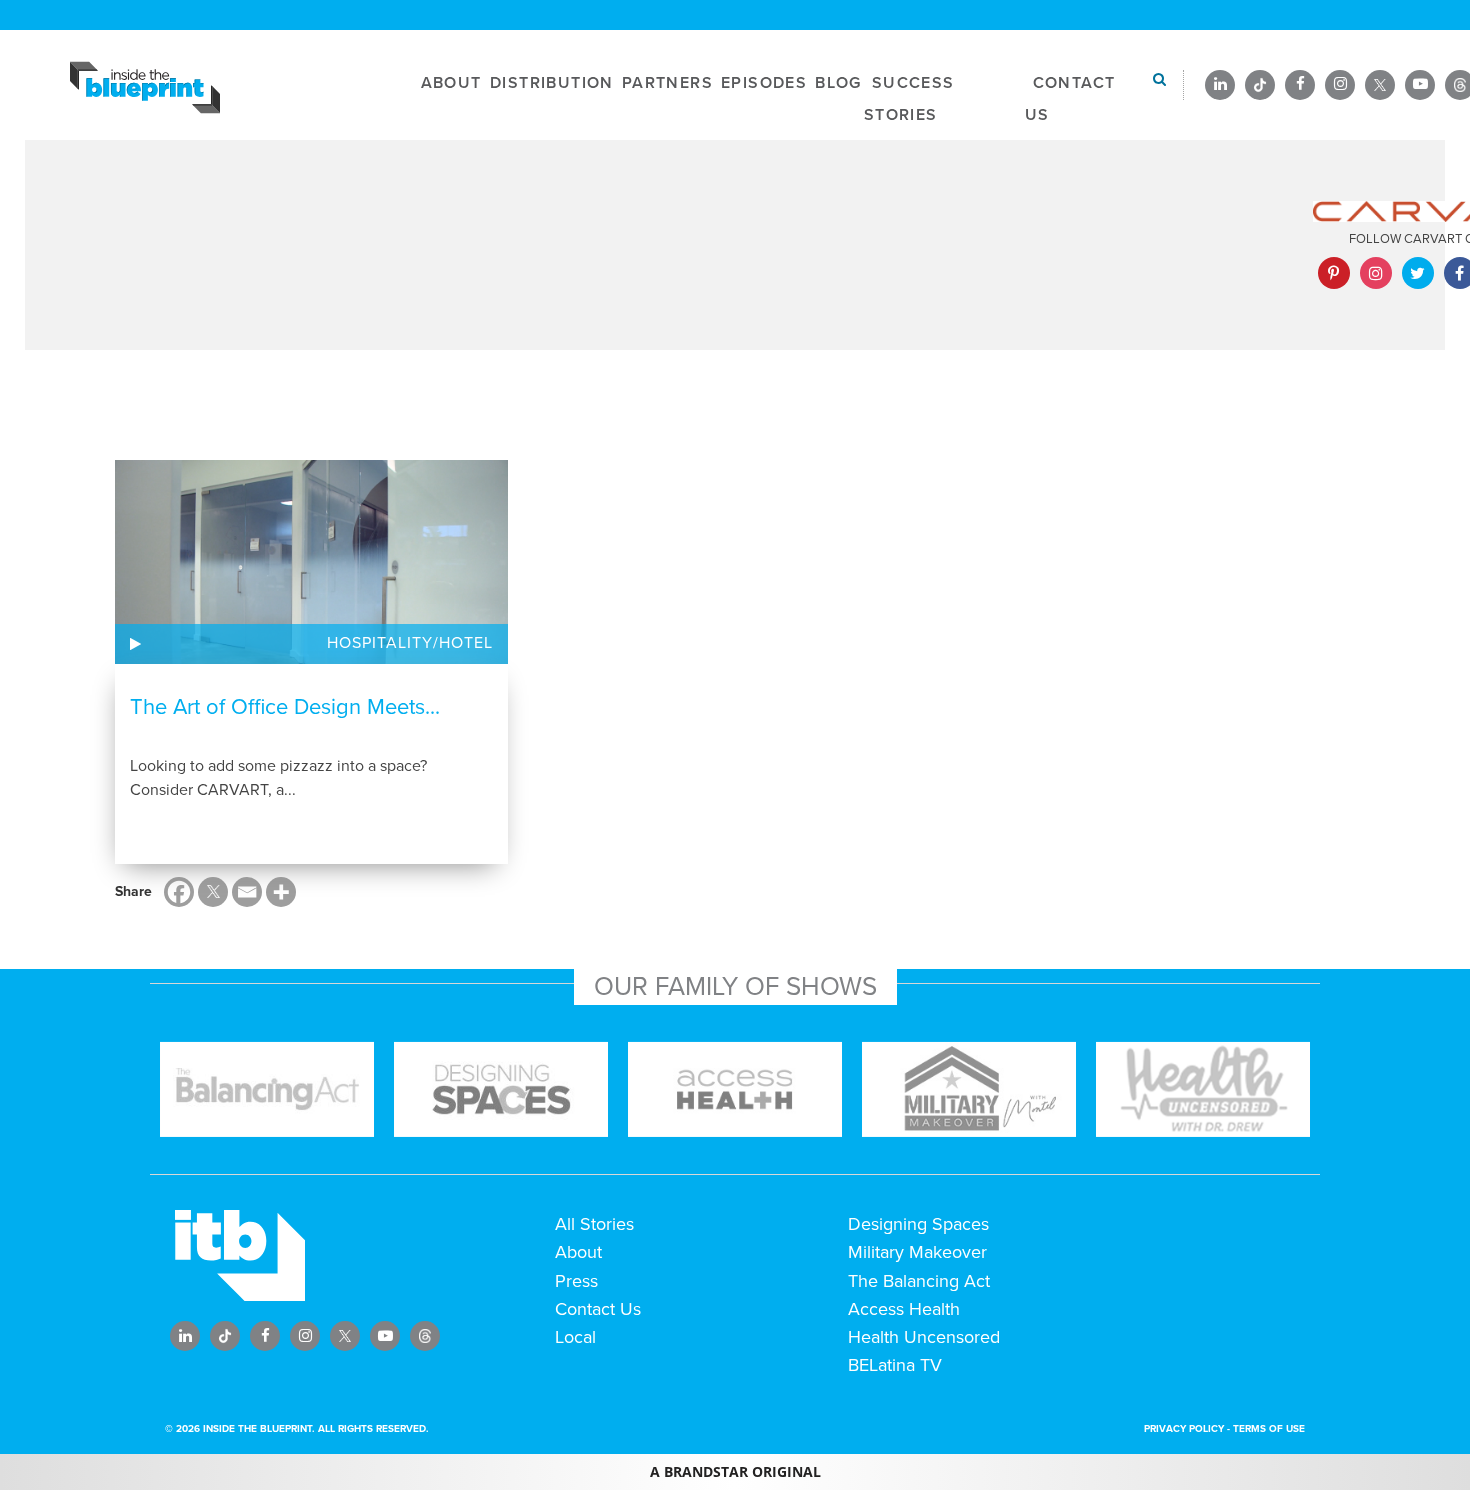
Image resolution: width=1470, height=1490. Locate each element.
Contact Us (598, 1309)
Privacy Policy (1184, 1429)
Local (575, 1337)
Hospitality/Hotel (410, 643)
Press (576, 1281)
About (578, 1252)
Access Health (904, 1309)
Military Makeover (917, 1252)
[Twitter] (213, 892)
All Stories (594, 1224)
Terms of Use (1269, 1429)
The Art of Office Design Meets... (285, 707)
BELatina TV (895, 1365)
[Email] (247, 892)
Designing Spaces (918, 1224)
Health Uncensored (924, 1337)
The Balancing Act (919, 1281)
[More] (281, 892)
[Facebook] (179, 892)
